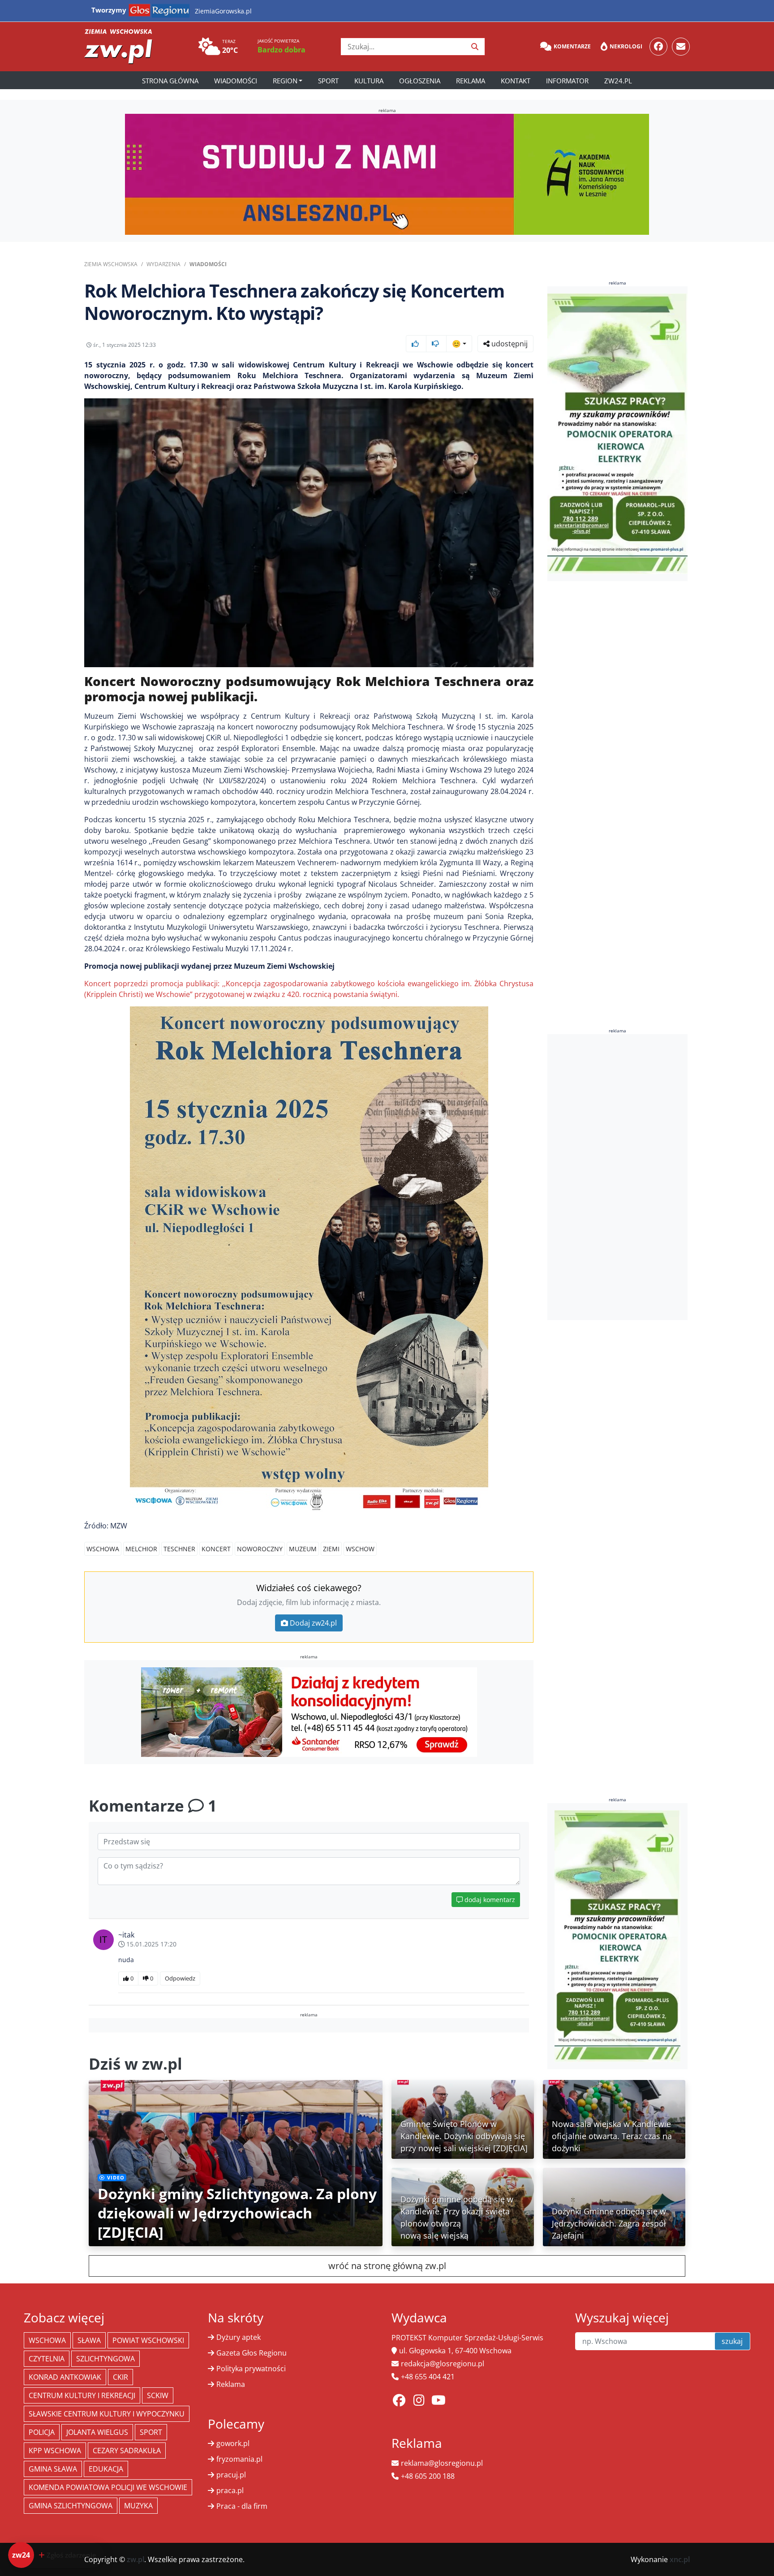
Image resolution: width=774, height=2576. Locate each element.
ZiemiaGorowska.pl (223, 11)
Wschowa (103, 1549)
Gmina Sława (53, 2469)
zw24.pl (618, 81)
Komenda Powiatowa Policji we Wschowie (108, 2487)
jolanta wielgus (97, 2432)
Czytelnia (47, 2359)
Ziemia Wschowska (111, 264)
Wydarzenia (163, 264)
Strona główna (170, 81)
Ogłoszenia (420, 81)
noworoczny (260, 1549)
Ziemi (331, 1549)
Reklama (471, 81)
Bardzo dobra (282, 50)
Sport (328, 81)
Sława (89, 2340)
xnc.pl (680, 2559)
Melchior (141, 1549)
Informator (567, 81)
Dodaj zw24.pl (313, 1623)
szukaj (732, 2341)
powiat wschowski (148, 2340)
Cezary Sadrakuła (127, 2451)
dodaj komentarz (489, 1900)
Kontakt (516, 81)
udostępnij (509, 344)
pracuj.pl (231, 2475)
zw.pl (135, 2559)
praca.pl (230, 2490)
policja (42, 2432)
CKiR (120, 2377)
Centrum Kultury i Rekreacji (82, 2395)
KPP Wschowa (55, 2451)
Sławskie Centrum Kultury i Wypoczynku (107, 2414)
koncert (216, 1549)
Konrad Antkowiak (65, 2377)
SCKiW (158, 2395)
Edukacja (106, 2469)
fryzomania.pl (239, 2459)
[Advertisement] (618, 1177)
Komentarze (572, 46)
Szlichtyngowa (105, 2359)
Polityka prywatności (251, 2369)
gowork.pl (233, 2443)
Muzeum (303, 1549)
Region (285, 81)
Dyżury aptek (239, 2337)
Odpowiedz (180, 1978)
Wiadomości (236, 81)
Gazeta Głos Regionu (252, 2353)
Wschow (360, 1549)
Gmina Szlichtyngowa (71, 2506)
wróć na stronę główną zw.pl (387, 2266)
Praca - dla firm (242, 2506)
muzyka (138, 2506)
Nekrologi (626, 46)
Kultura (369, 81)
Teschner (179, 1549)
